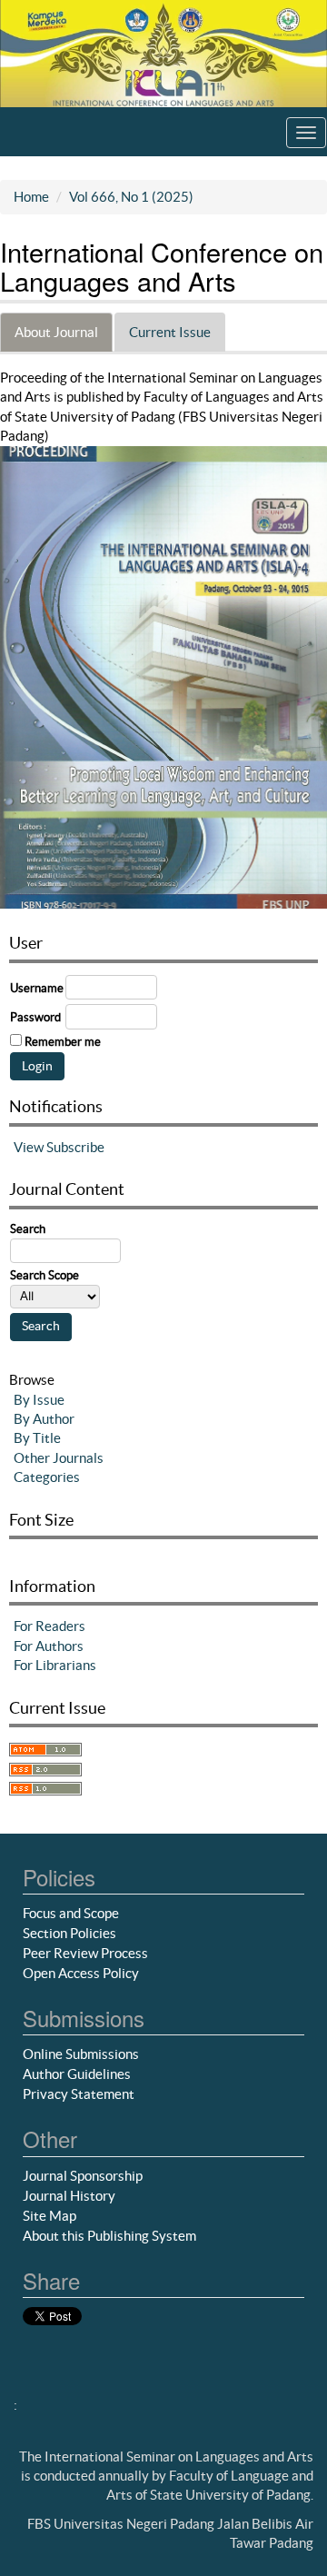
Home (31, 197)
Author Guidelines (77, 2074)
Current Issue (170, 332)
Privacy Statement (79, 2094)
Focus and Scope (71, 1913)
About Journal (56, 332)
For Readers (50, 1626)
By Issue (39, 1400)
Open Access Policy (81, 1973)
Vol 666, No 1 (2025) (131, 197)
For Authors (49, 1646)
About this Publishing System (109, 2236)
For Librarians (55, 1665)
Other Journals (59, 1458)
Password (35, 1017)
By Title (37, 1438)
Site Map (50, 2216)
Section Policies (69, 1933)
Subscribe (75, 1147)
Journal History (69, 2196)
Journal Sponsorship (83, 2176)
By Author (44, 1419)
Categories (47, 1477)
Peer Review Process (85, 1953)
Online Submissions (81, 2054)
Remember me (63, 1042)
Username (37, 988)
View (29, 1147)
